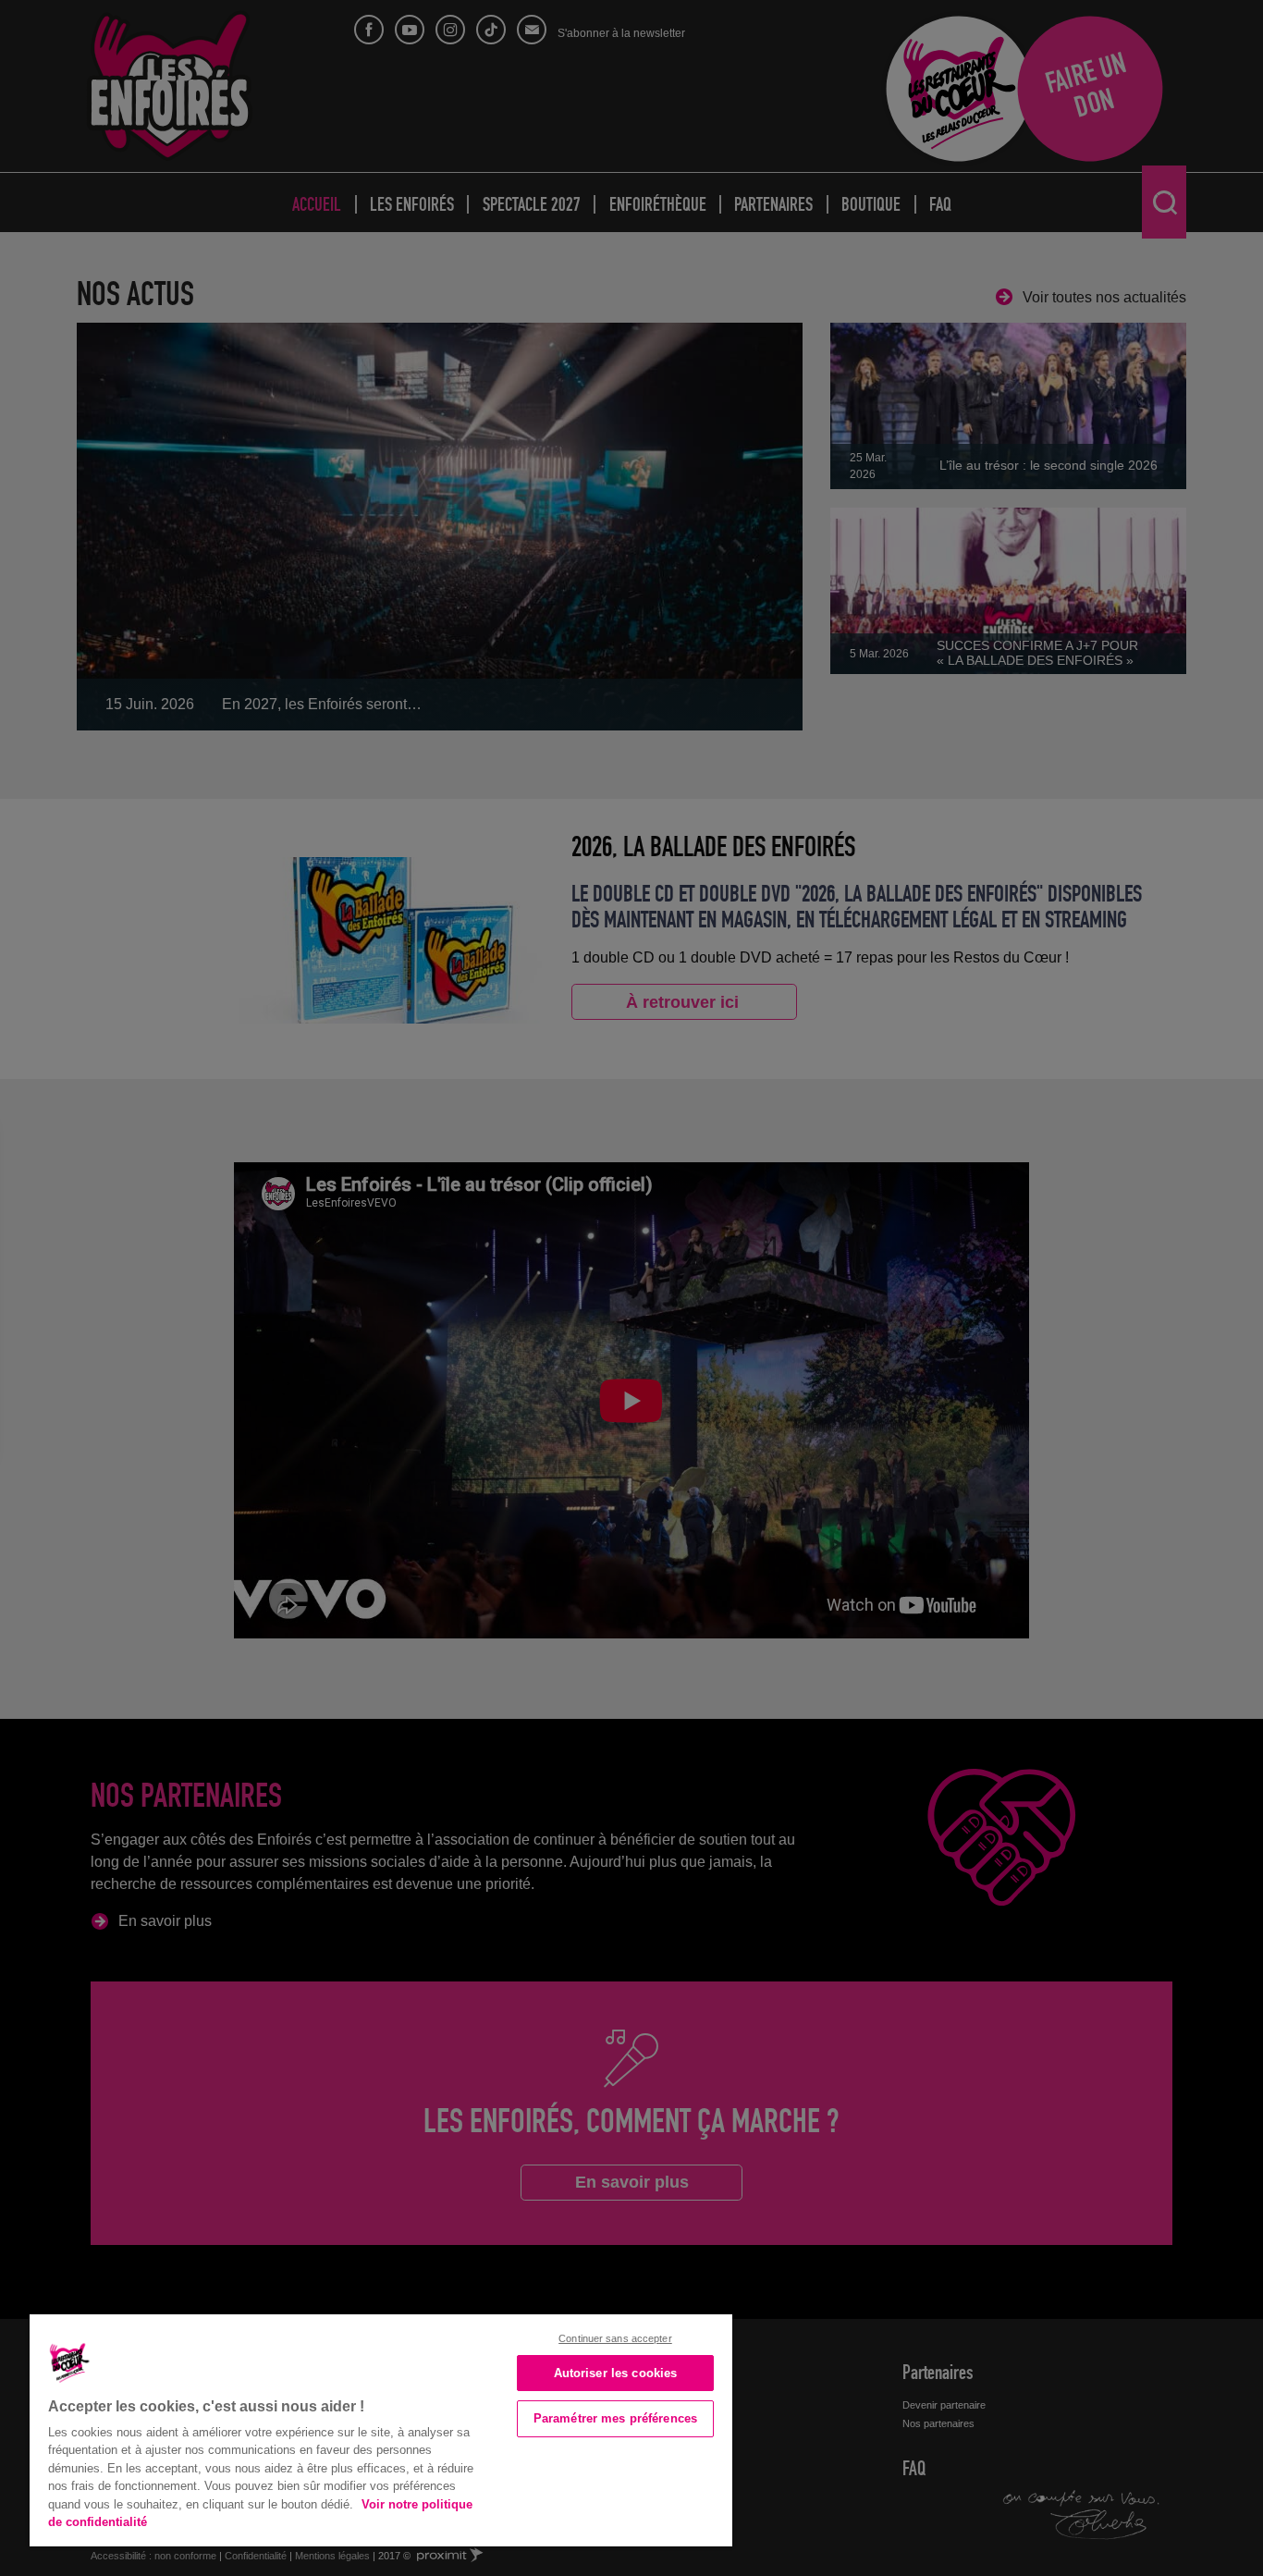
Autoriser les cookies (616, 2373)
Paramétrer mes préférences (615, 2418)
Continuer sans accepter (615, 2338)
